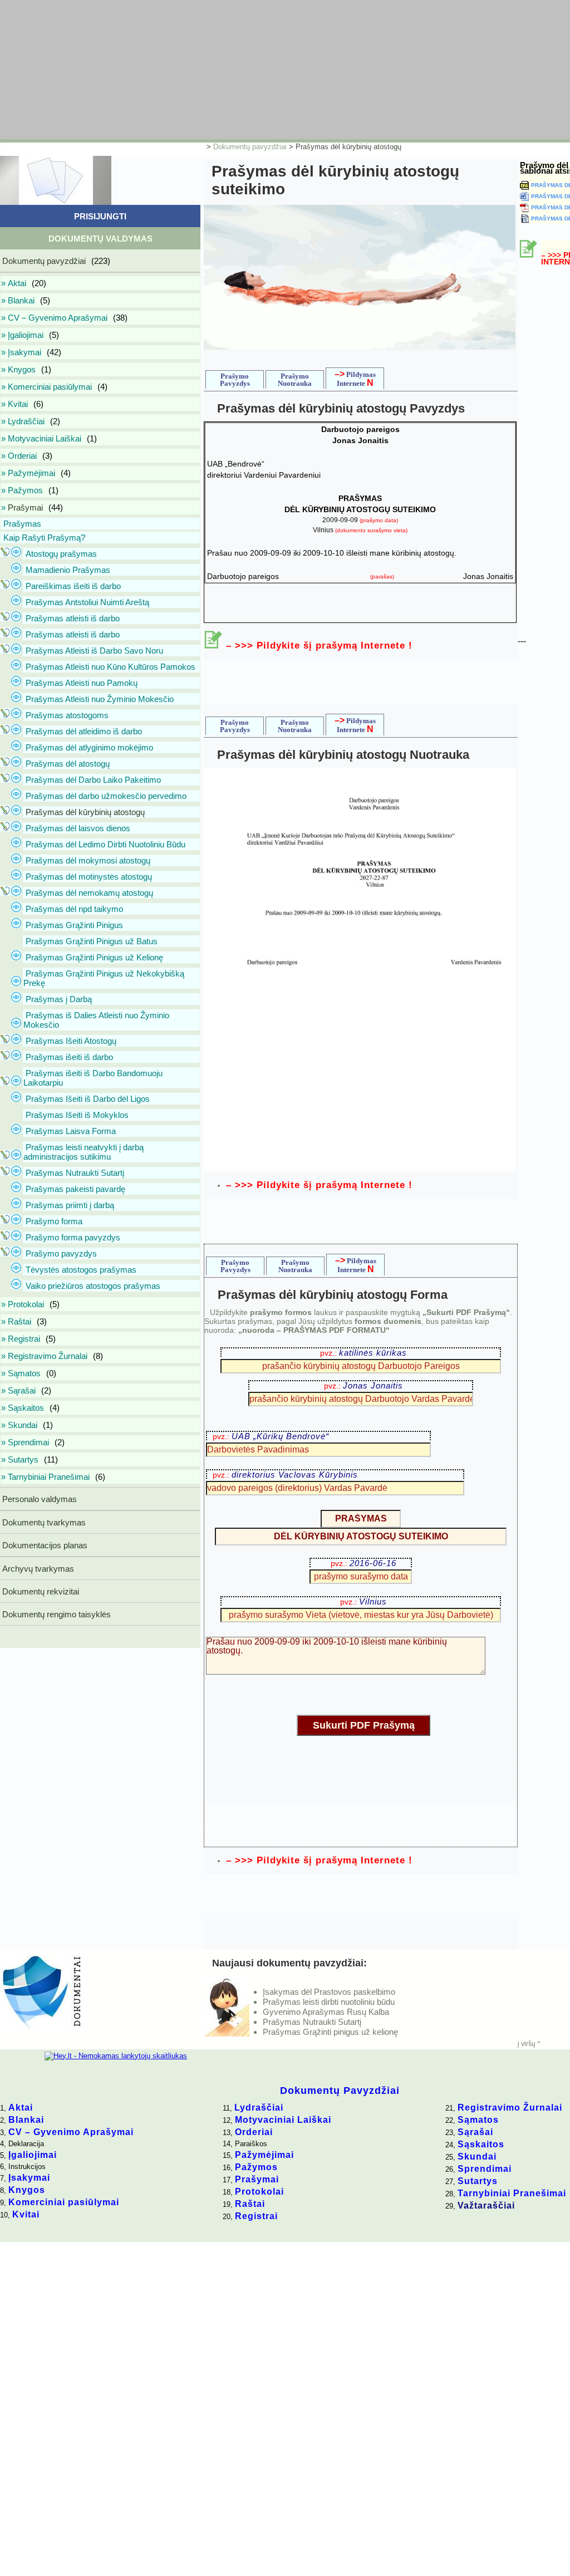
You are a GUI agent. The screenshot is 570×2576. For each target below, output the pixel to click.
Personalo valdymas (38, 1499)
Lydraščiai (259, 2108)
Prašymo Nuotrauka (295, 380)
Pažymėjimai (264, 2155)
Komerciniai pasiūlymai (64, 2202)
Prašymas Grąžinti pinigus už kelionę (330, 2032)
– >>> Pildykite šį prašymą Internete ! (319, 646)
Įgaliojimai (33, 2155)
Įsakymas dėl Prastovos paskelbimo (329, 1992)
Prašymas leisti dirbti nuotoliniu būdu (329, 2002)
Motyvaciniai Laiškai (283, 2120)
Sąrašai (475, 2132)
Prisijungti (100, 216)
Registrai (256, 2216)
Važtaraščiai (486, 2205)
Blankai (26, 2120)
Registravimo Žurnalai (510, 2108)
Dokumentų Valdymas (100, 239)
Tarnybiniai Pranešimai (512, 2193)
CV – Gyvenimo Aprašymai (71, 2132)
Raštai (250, 2204)
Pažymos (256, 2167)
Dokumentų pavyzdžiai (250, 147)
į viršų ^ (529, 2044)
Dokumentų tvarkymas (43, 1522)
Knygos (27, 2190)
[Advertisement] (270, 70)
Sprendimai (485, 2169)
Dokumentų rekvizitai (40, 1591)
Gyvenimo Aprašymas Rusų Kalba (326, 2012)
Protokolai (259, 2192)
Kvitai (26, 2214)
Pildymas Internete (355, 378)
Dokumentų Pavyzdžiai (340, 2091)
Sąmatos (478, 2120)
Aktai (21, 2108)
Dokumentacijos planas (44, 1545)
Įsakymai (29, 2178)
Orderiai (254, 2132)
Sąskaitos (481, 2144)
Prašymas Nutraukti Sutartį (312, 2022)
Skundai (477, 2157)
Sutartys (478, 2181)
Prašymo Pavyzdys (235, 380)
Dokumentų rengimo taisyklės (55, 1614)
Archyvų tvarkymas (37, 1569)
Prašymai (257, 2179)
